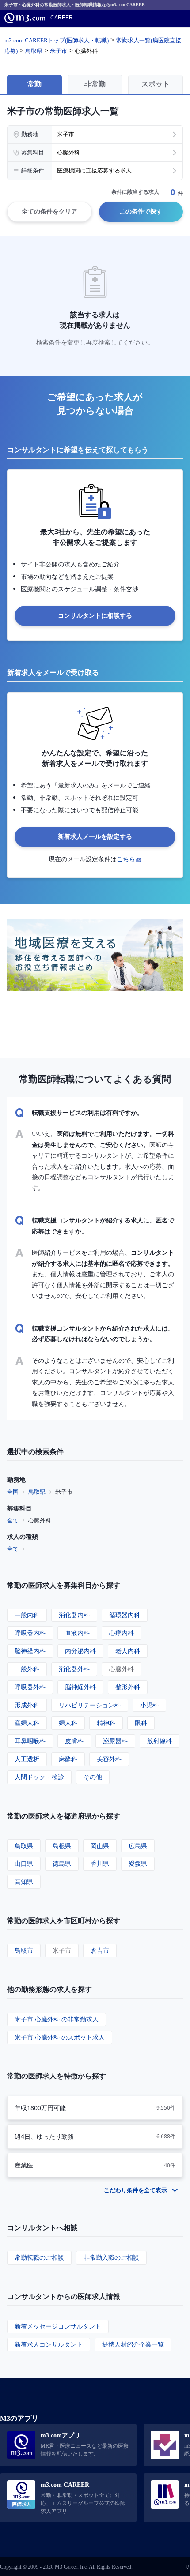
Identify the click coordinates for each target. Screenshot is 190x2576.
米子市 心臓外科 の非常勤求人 (57, 2019)
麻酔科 (68, 1759)
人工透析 (27, 1759)
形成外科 (27, 1705)
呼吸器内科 (30, 1633)
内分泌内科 (80, 1651)
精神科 (106, 1723)
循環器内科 (125, 1615)
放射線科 (160, 1741)
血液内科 (77, 1633)
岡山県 (100, 1846)
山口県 (24, 1863)
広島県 (138, 1846)
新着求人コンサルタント (49, 2344)
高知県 (24, 1881)
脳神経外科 (80, 1687)
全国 (13, 1492)
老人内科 (128, 1651)
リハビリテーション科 (90, 1705)
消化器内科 (74, 1615)
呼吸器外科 (30, 1687)
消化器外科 (74, 1669)
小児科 (149, 1705)
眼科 (141, 1723)
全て (13, 1520)
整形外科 (128, 1687)
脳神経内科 (30, 1651)
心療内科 (122, 1633)
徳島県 (62, 1863)
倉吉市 (100, 1950)
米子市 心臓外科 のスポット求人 (60, 2037)
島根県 (62, 1846)
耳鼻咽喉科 (30, 1741)
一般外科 (27, 1669)
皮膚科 (74, 1741)
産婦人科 (27, 1723)
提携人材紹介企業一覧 (133, 2344)
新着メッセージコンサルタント (58, 2326)
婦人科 (68, 1723)
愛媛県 (138, 1863)
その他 (93, 1777)
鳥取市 (24, 1950)
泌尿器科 (115, 1741)
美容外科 (109, 1759)
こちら (126, 859)
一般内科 (27, 1615)
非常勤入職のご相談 (111, 2257)
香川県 (100, 1863)
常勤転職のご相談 (39, 2257)
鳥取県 (37, 1492)
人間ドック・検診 (39, 1777)
